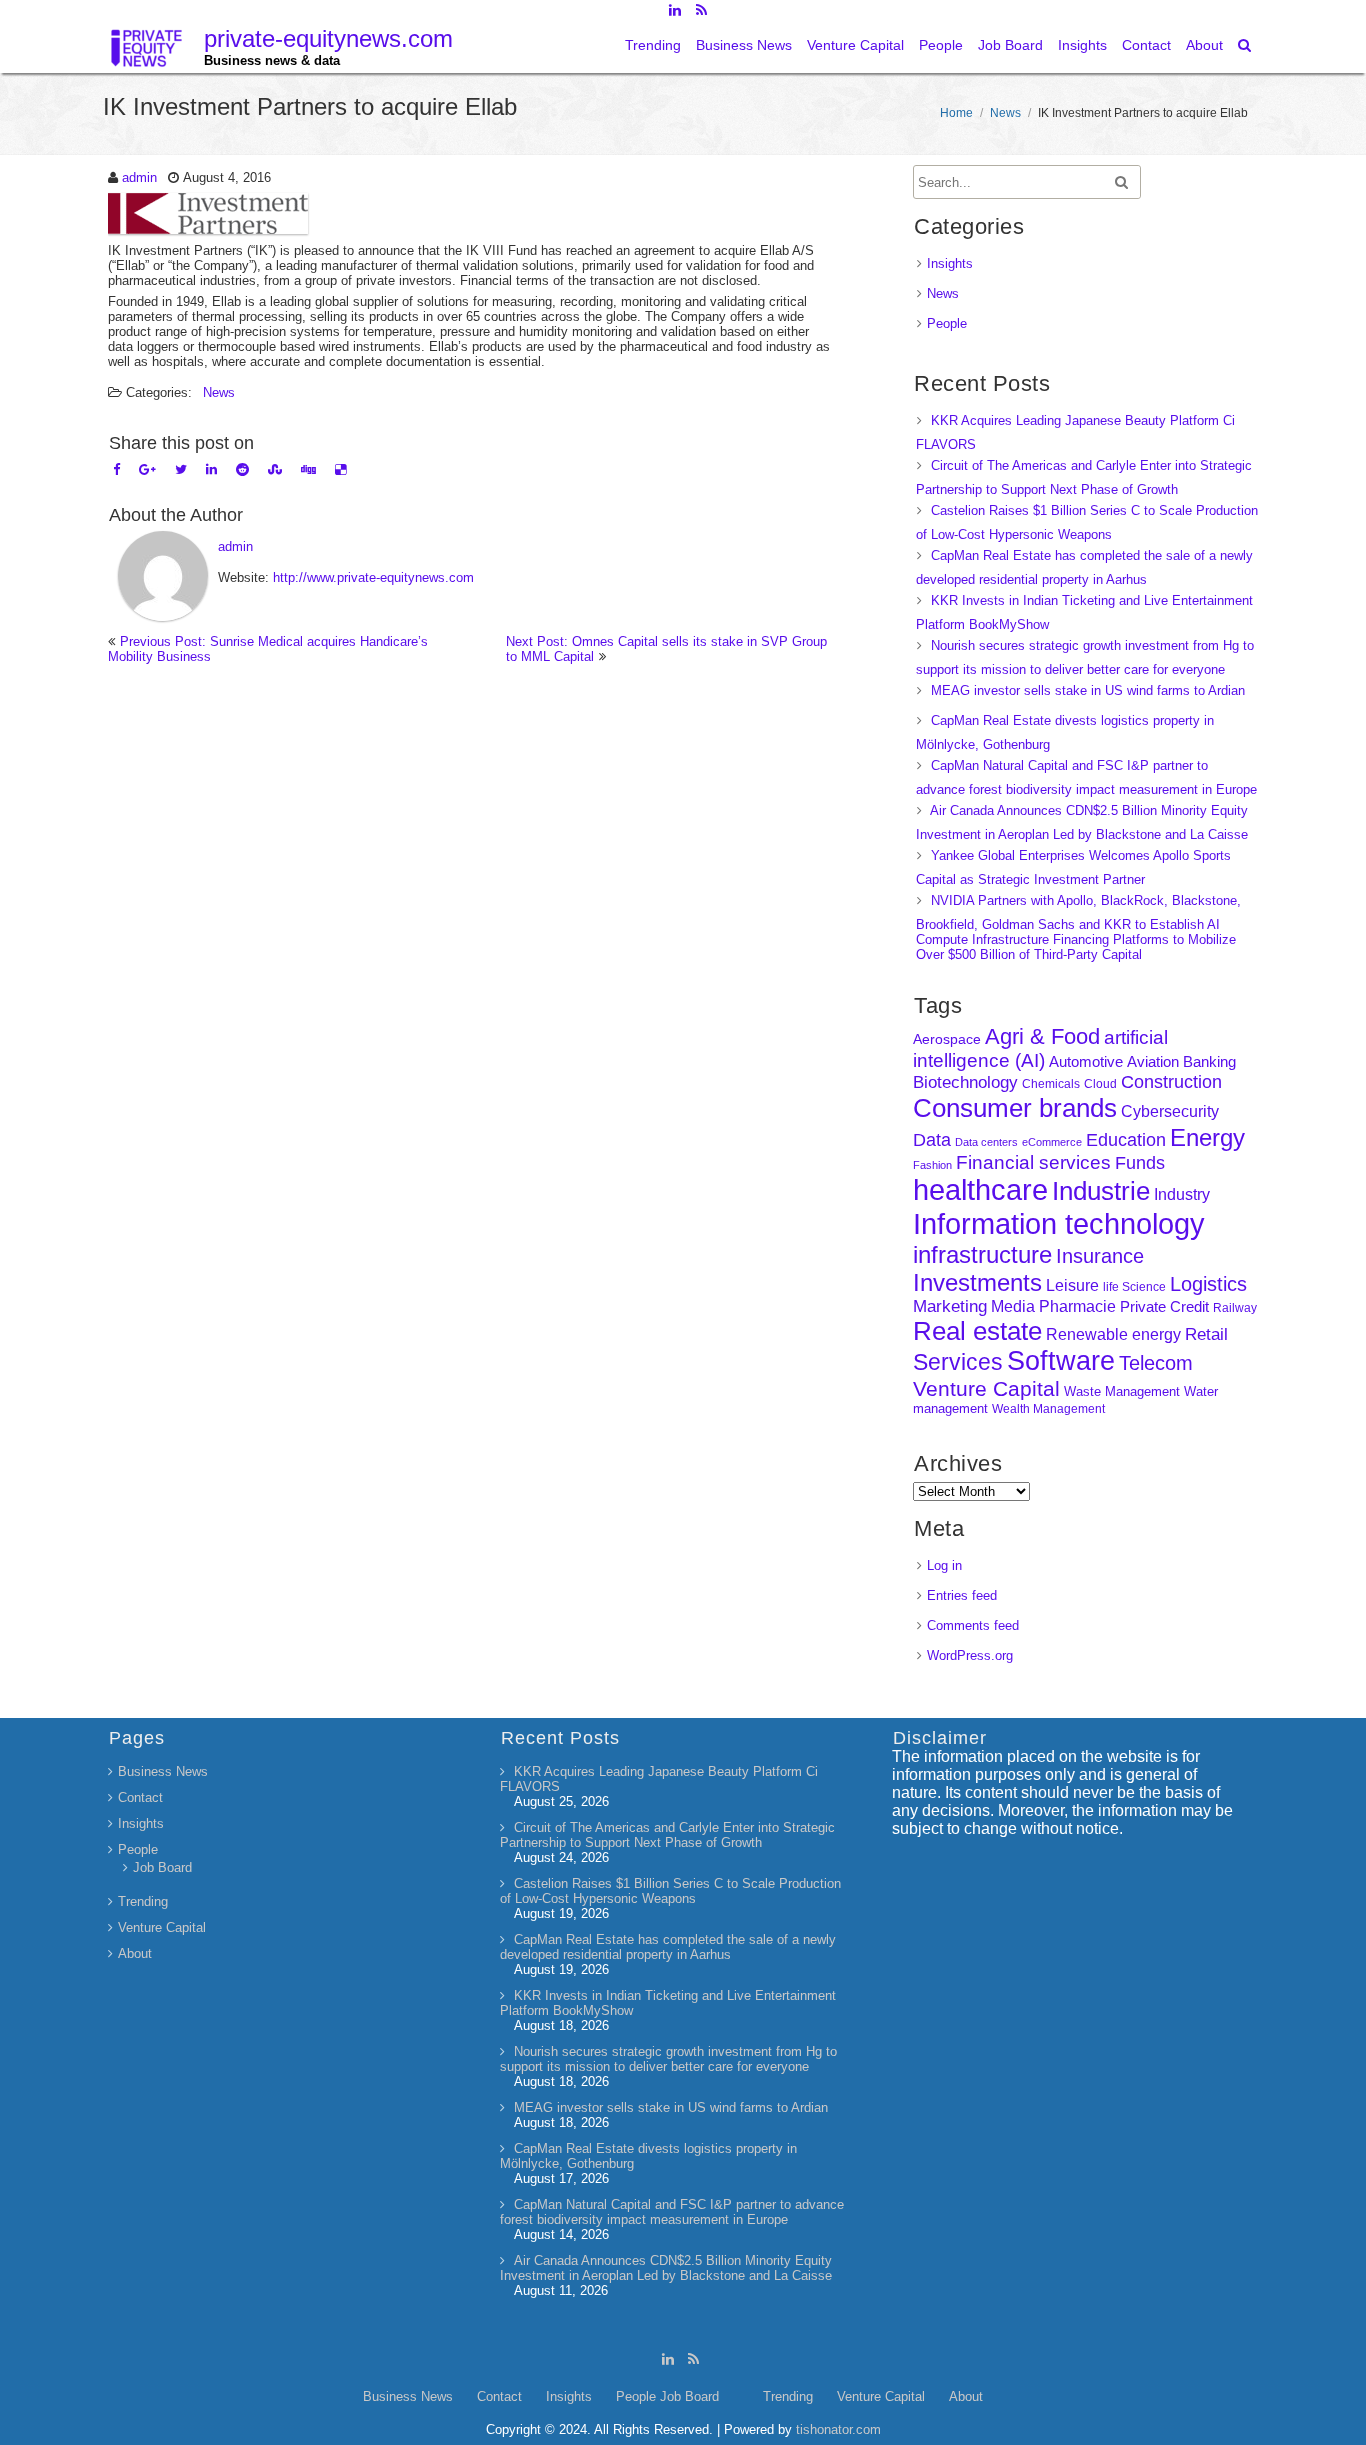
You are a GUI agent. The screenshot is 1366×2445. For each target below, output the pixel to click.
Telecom (1156, 1363)
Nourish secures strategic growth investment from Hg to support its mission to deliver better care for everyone (668, 2059)
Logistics (1208, 1284)
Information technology (1059, 1223)
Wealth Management (1048, 1409)
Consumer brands (1015, 1108)
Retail (1206, 1334)
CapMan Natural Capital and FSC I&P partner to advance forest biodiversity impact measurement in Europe (672, 2212)
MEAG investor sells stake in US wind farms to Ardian (1088, 690)
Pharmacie (1077, 1306)
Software (1061, 1361)
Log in (944, 1565)
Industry (1182, 1194)
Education (1126, 1140)
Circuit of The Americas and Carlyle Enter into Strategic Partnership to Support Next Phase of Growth (667, 1835)
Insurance (1100, 1256)
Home (956, 113)
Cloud (1100, 1083)
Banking (1209, 1061)
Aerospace (947, 1039)
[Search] (1245, 45)
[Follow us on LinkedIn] (674, 10)
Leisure (1072, 1285)
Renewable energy (1113, 1334)
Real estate (977, 1331)
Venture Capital (855, 45)
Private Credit (1164, 1306)
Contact (1146, 45)
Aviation (1153, 1061)
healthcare (980, 1190)
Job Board (1010, 45)
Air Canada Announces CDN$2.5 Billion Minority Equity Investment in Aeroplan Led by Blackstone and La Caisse (666, 2268)
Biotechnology (965, 1082)
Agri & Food (1042, 1036)
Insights (1082, 45)
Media (1013, 1306)
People (941, 45)
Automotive (1086, 1062)
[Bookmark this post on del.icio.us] (340, 469)
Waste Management (1122, 1391)
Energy (1207, 1137)
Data (932, 1140)
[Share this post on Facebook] (116, 469)
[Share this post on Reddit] (242, 469)
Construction (1171, 1082)
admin (139, 177)
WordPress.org (970, 1655)
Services (958, 1362)
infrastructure (982, 1254)
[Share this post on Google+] (147, 469)
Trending (653, 45)
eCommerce (1052, 1142)
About (1204, 45)
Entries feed (962, 1595)
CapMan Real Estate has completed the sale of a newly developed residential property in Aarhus (668, 1947)
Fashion (932, 1165)
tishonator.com (838, 2429)
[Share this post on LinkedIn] (211, 469)
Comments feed (973, 1625)
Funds (1140, 1163)
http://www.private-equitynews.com (373, 577)
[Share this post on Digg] (308, 469)
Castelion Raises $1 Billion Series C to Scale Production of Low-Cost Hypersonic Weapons (670, 1891)
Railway (1235, 1307)
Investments (977, 1282)
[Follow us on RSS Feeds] (701, 10)
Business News (744, 45)
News (1005, 113)
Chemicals (1051, 1084)
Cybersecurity (1170, 1111)
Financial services (1033, 1162)
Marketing (950, 1306)
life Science (1134, 1286)
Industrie (1101, 1191)
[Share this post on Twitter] (181, 469)
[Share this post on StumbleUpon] (275, 469)
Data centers (986, 1142)
